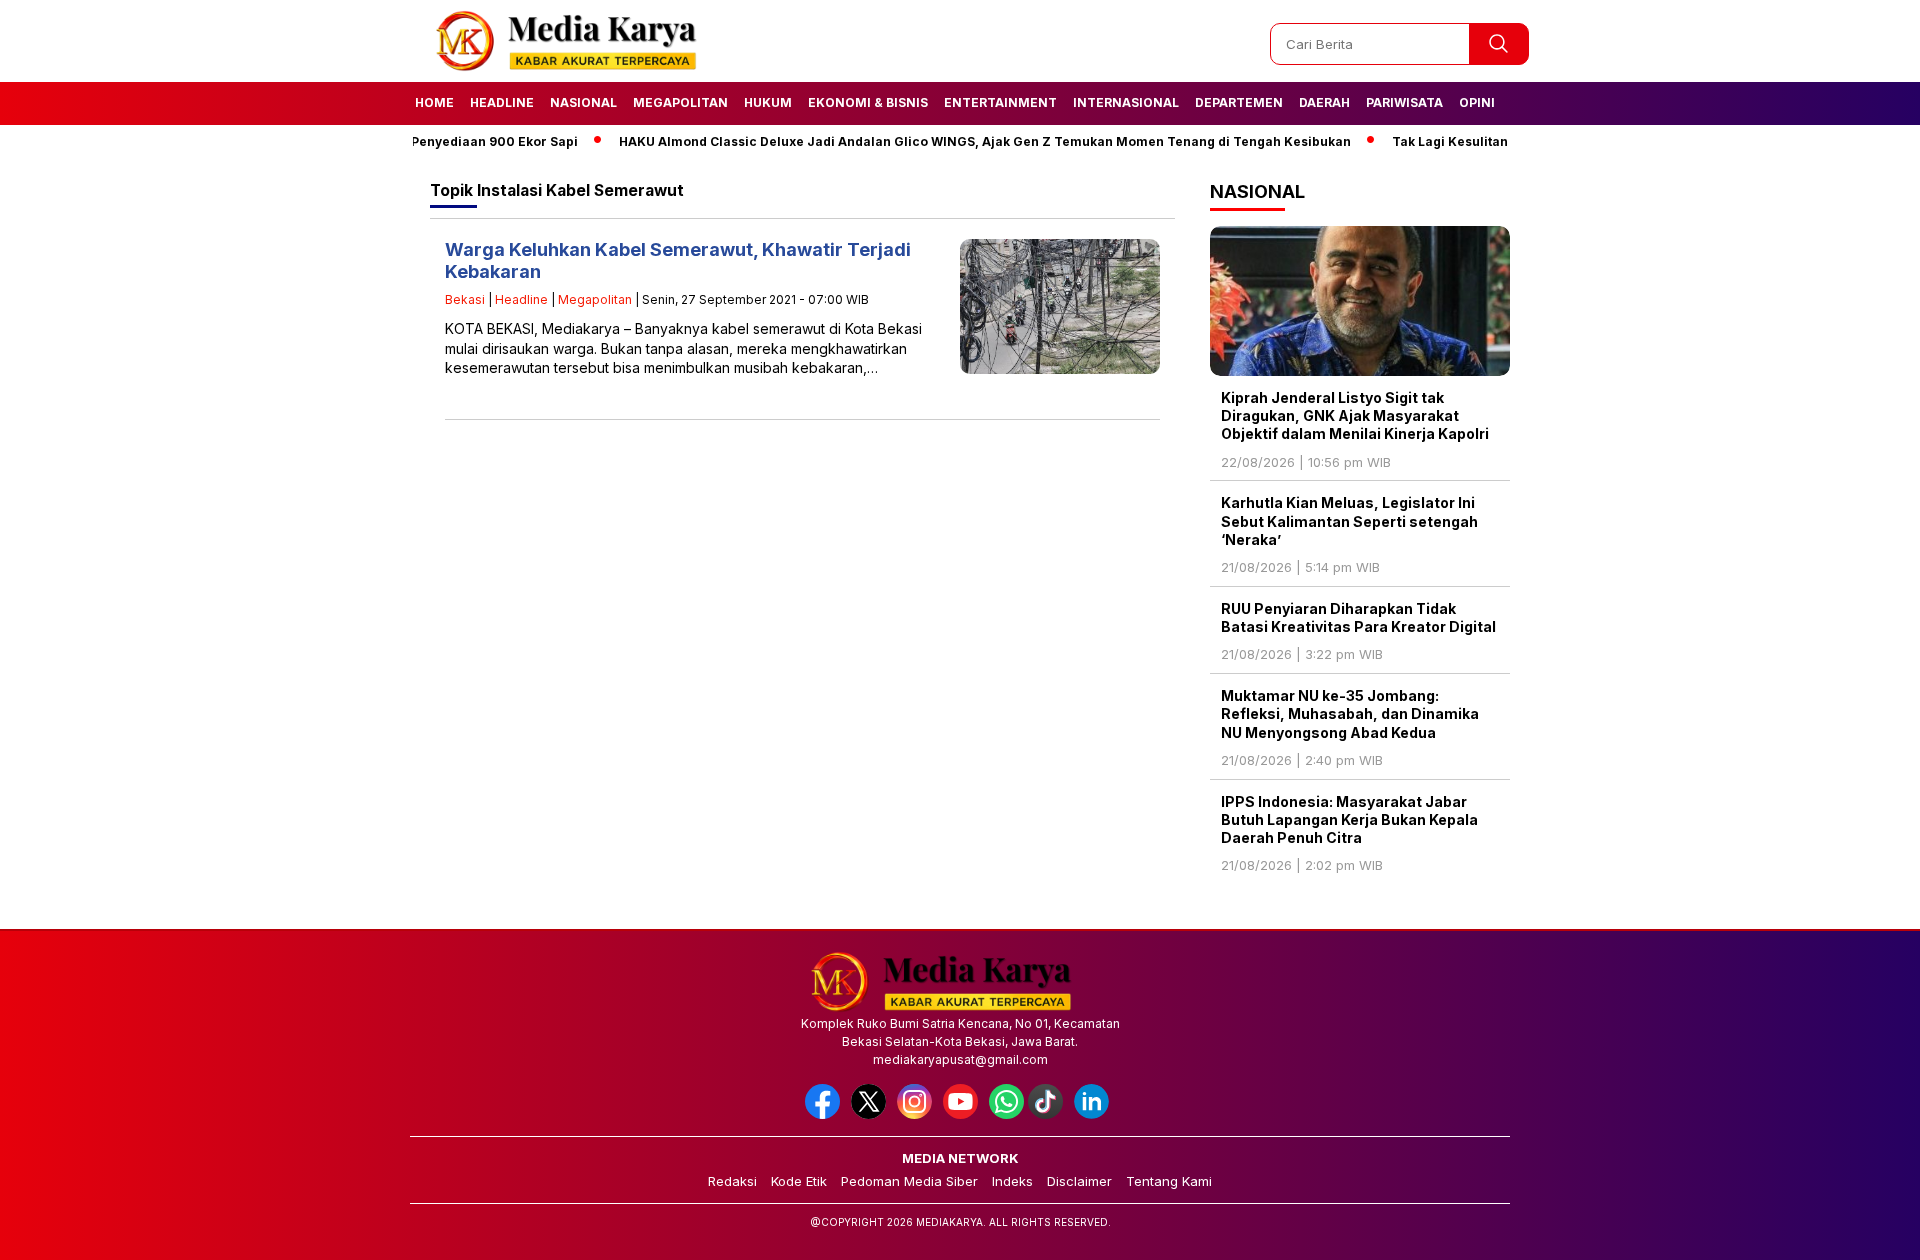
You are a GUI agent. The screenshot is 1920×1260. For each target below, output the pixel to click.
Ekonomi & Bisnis (868, 102)
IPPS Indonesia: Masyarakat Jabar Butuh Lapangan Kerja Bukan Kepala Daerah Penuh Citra (1349, 819)
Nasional (583, 102)
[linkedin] (1095, 1114)
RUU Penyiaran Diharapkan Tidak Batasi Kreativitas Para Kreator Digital (1358, 617)
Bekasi (465, 299)
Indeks (1012, 1181)
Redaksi (732, 1181)
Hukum (768, 102)
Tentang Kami (1169, 1181)
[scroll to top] (1845, 1229)
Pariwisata (1404, 102)
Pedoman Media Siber (909, 1181)
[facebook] (826, 1114)
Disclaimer (1079, 1181)
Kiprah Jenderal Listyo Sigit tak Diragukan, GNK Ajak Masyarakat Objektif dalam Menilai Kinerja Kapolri (1355, 415)
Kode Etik (799, 1181)
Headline (502, 102)
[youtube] (964, 1114)
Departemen (1239, 102)
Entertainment (1000, 102)
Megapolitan (680, 102)
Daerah (1324, 102)
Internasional (1126, 102)
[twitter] (872, 1114)
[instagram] (918, 1114)
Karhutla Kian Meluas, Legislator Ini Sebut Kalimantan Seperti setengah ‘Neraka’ (1349, 520)
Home (434, 102)
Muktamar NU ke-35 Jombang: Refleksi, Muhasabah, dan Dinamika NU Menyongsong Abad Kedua (1350, 713)
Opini (1477, 102)
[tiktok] (1049, 1114)
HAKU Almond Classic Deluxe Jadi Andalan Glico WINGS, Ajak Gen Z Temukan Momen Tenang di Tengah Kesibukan (954, 141)
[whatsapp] (1006, 1114)
